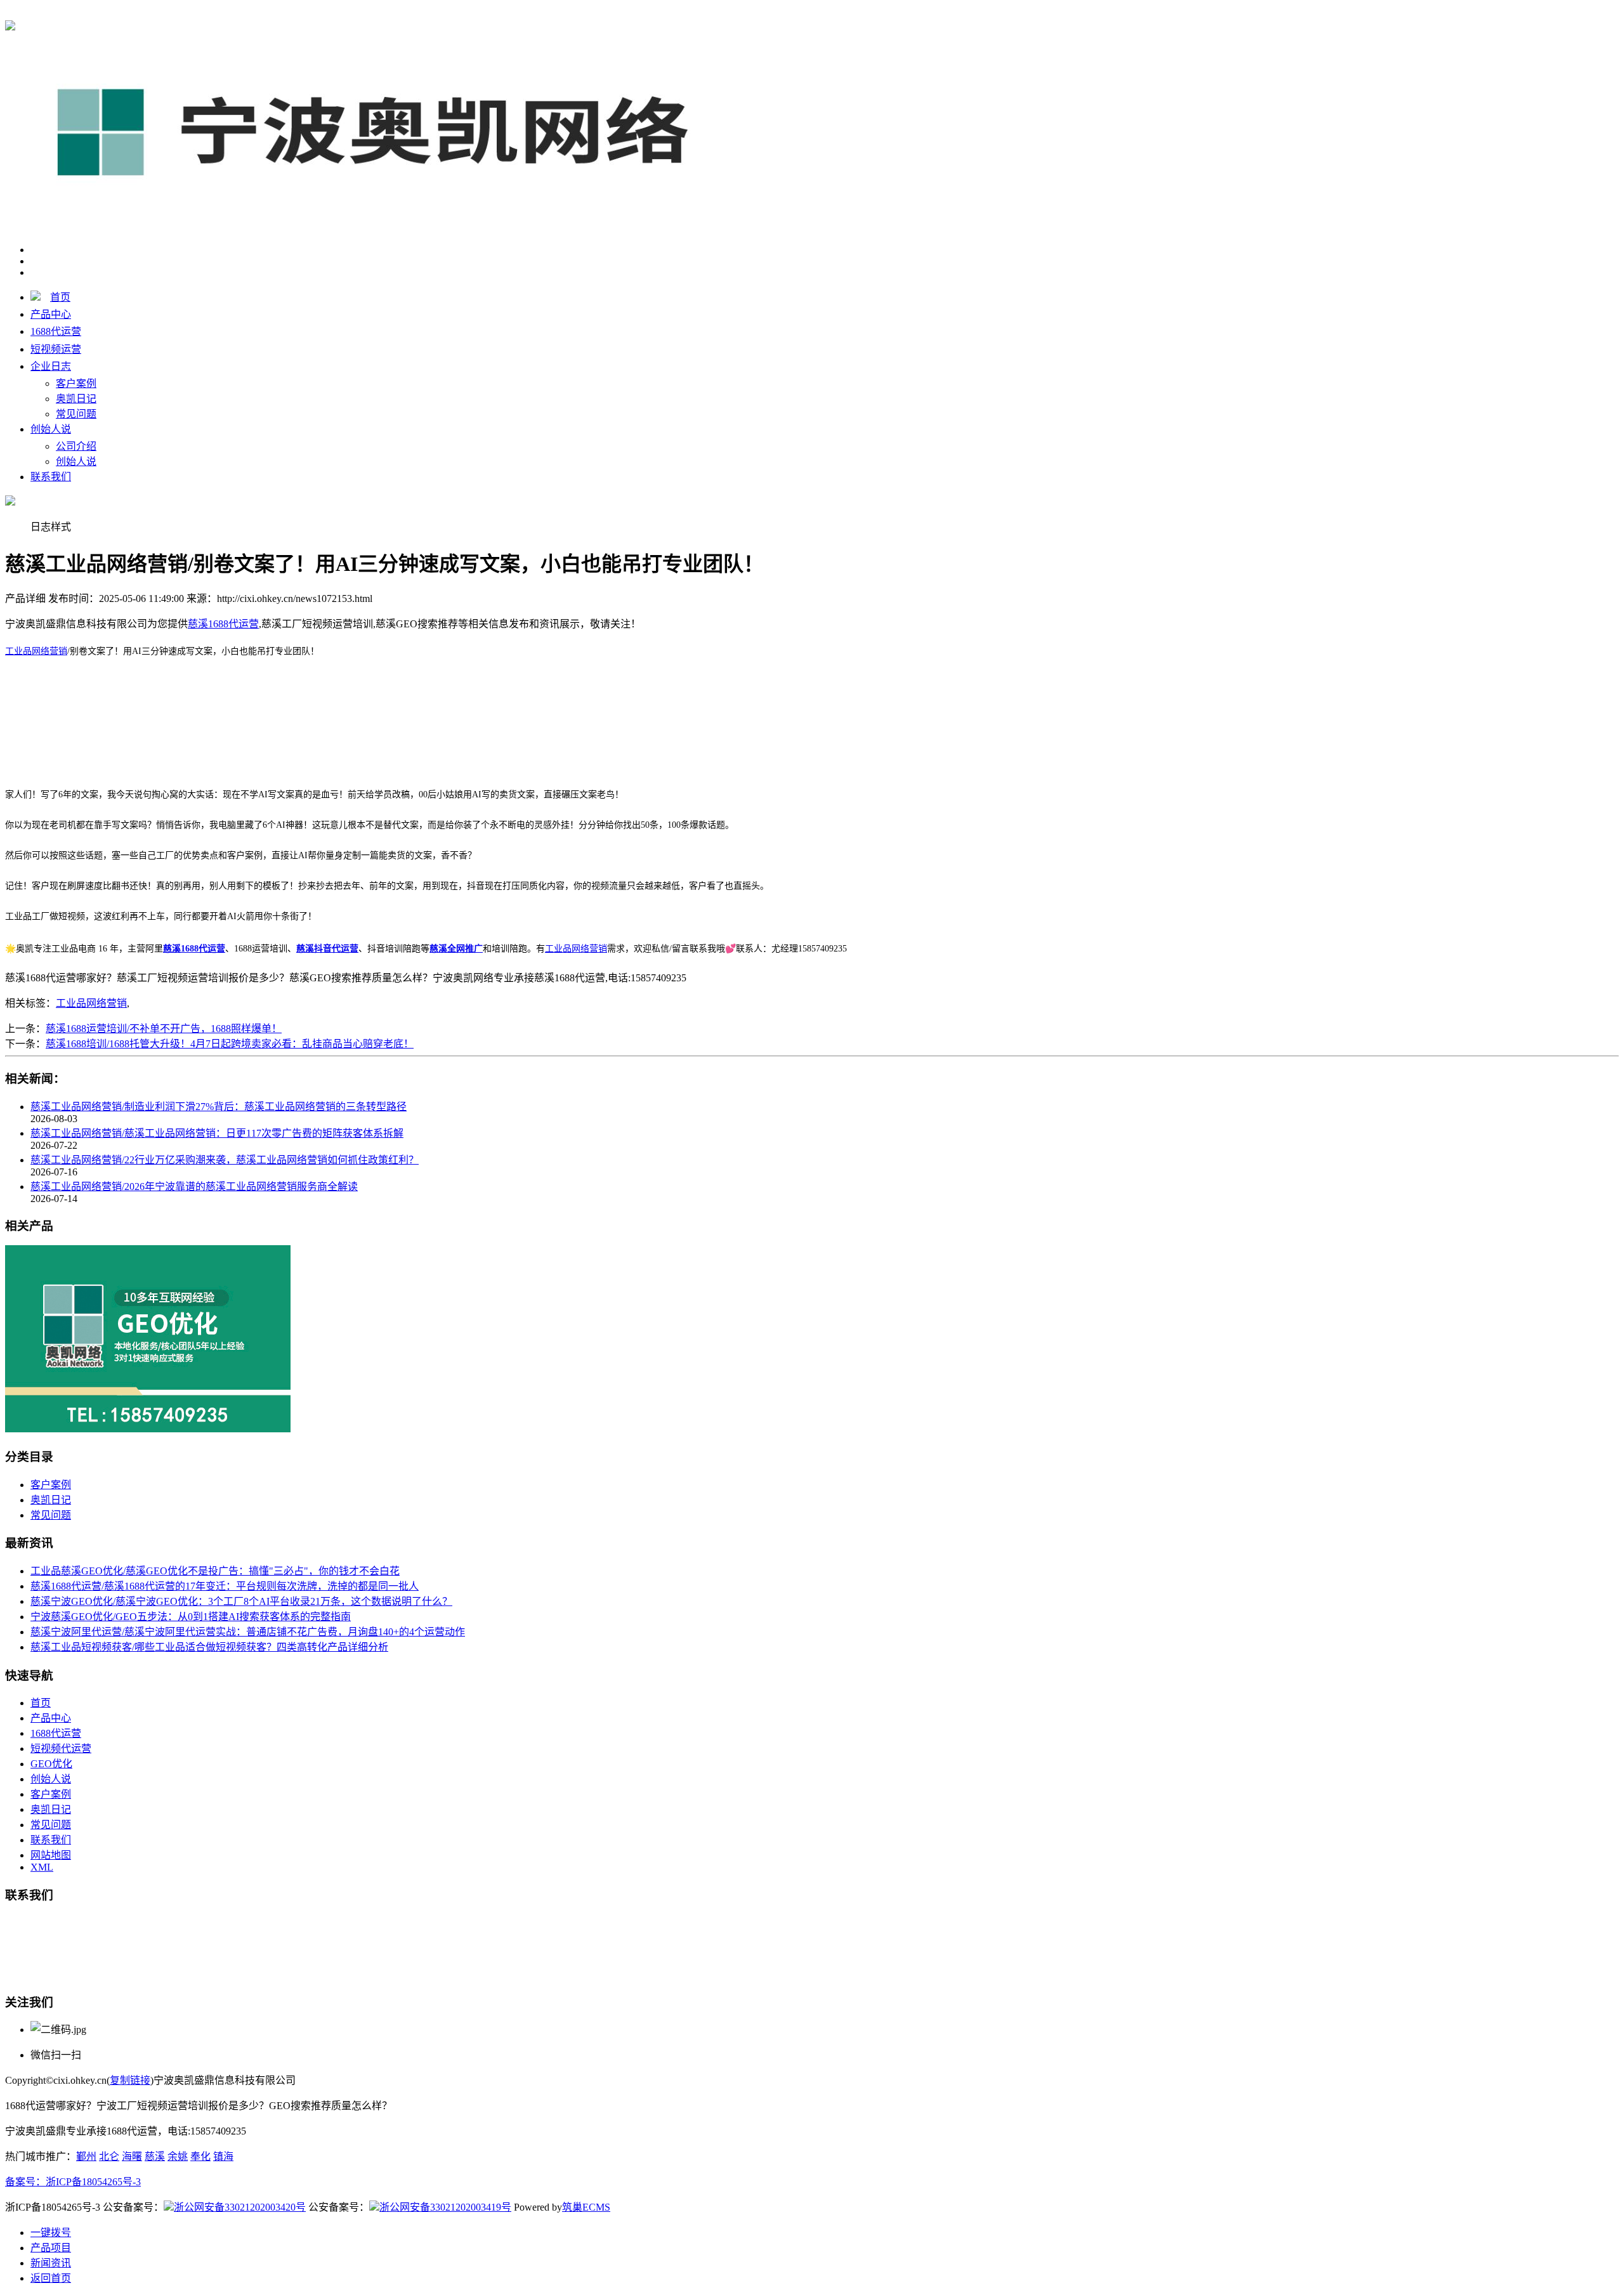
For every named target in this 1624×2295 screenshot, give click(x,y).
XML (42, 1867)
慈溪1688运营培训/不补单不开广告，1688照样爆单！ (164, 1029)
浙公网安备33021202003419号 (445, 2207)
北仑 (109, 2156)
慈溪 (155, 2156)
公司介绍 (76, 446)
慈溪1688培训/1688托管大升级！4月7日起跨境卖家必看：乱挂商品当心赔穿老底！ (230, 1044)
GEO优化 (51, 1764)
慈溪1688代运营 (223, 14)
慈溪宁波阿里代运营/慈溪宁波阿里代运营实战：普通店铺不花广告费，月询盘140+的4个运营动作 (248, 1632)
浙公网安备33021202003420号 (240, 2207)
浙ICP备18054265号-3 (93, 2182)
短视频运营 (56, 349)
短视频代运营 (61, 1749)
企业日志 (51, 366)
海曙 (132, 2156)
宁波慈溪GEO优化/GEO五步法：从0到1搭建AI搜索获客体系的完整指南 (191, 1617)
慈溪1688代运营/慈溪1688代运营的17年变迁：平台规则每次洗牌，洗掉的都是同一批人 (225, 1586)
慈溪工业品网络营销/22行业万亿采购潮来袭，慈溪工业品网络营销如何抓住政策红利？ (225, 1160)
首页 (60, 297)
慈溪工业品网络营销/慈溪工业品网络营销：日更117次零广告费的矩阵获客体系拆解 (217, 1133)
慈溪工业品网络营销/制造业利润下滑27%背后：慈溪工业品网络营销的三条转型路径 (219, 1107)
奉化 (200, 2156)
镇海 (223, 2156)
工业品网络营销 (36, 651)
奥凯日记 (76, 399)
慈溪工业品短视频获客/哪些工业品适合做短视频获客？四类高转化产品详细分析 (209, 1647)
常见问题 (76, 414)
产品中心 (51, 314)
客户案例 (76, 383)
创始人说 (51, 429)
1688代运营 (56, 331)
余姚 (178, 2156)
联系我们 (51, 477)
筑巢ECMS (586, 2207)
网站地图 (51, 1855)
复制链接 (130, 2080)
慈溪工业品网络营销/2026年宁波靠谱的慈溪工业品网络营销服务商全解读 (194, 1187)
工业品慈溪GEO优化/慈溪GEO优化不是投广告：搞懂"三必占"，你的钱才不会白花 (215, 1571)
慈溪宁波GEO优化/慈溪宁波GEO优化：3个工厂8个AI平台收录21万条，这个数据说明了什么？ (241, 1601)
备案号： (25, 2182)
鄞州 (86, 2156)
